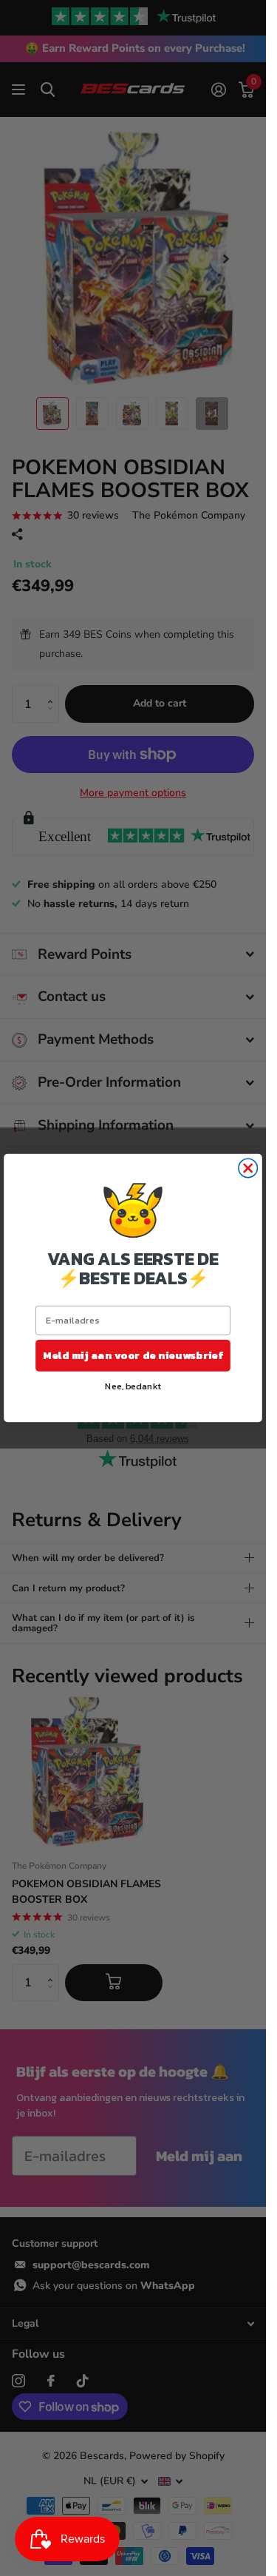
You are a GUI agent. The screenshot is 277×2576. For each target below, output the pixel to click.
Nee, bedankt (133, 1385)
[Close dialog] (248, 1168)
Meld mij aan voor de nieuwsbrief (133, 1355)
